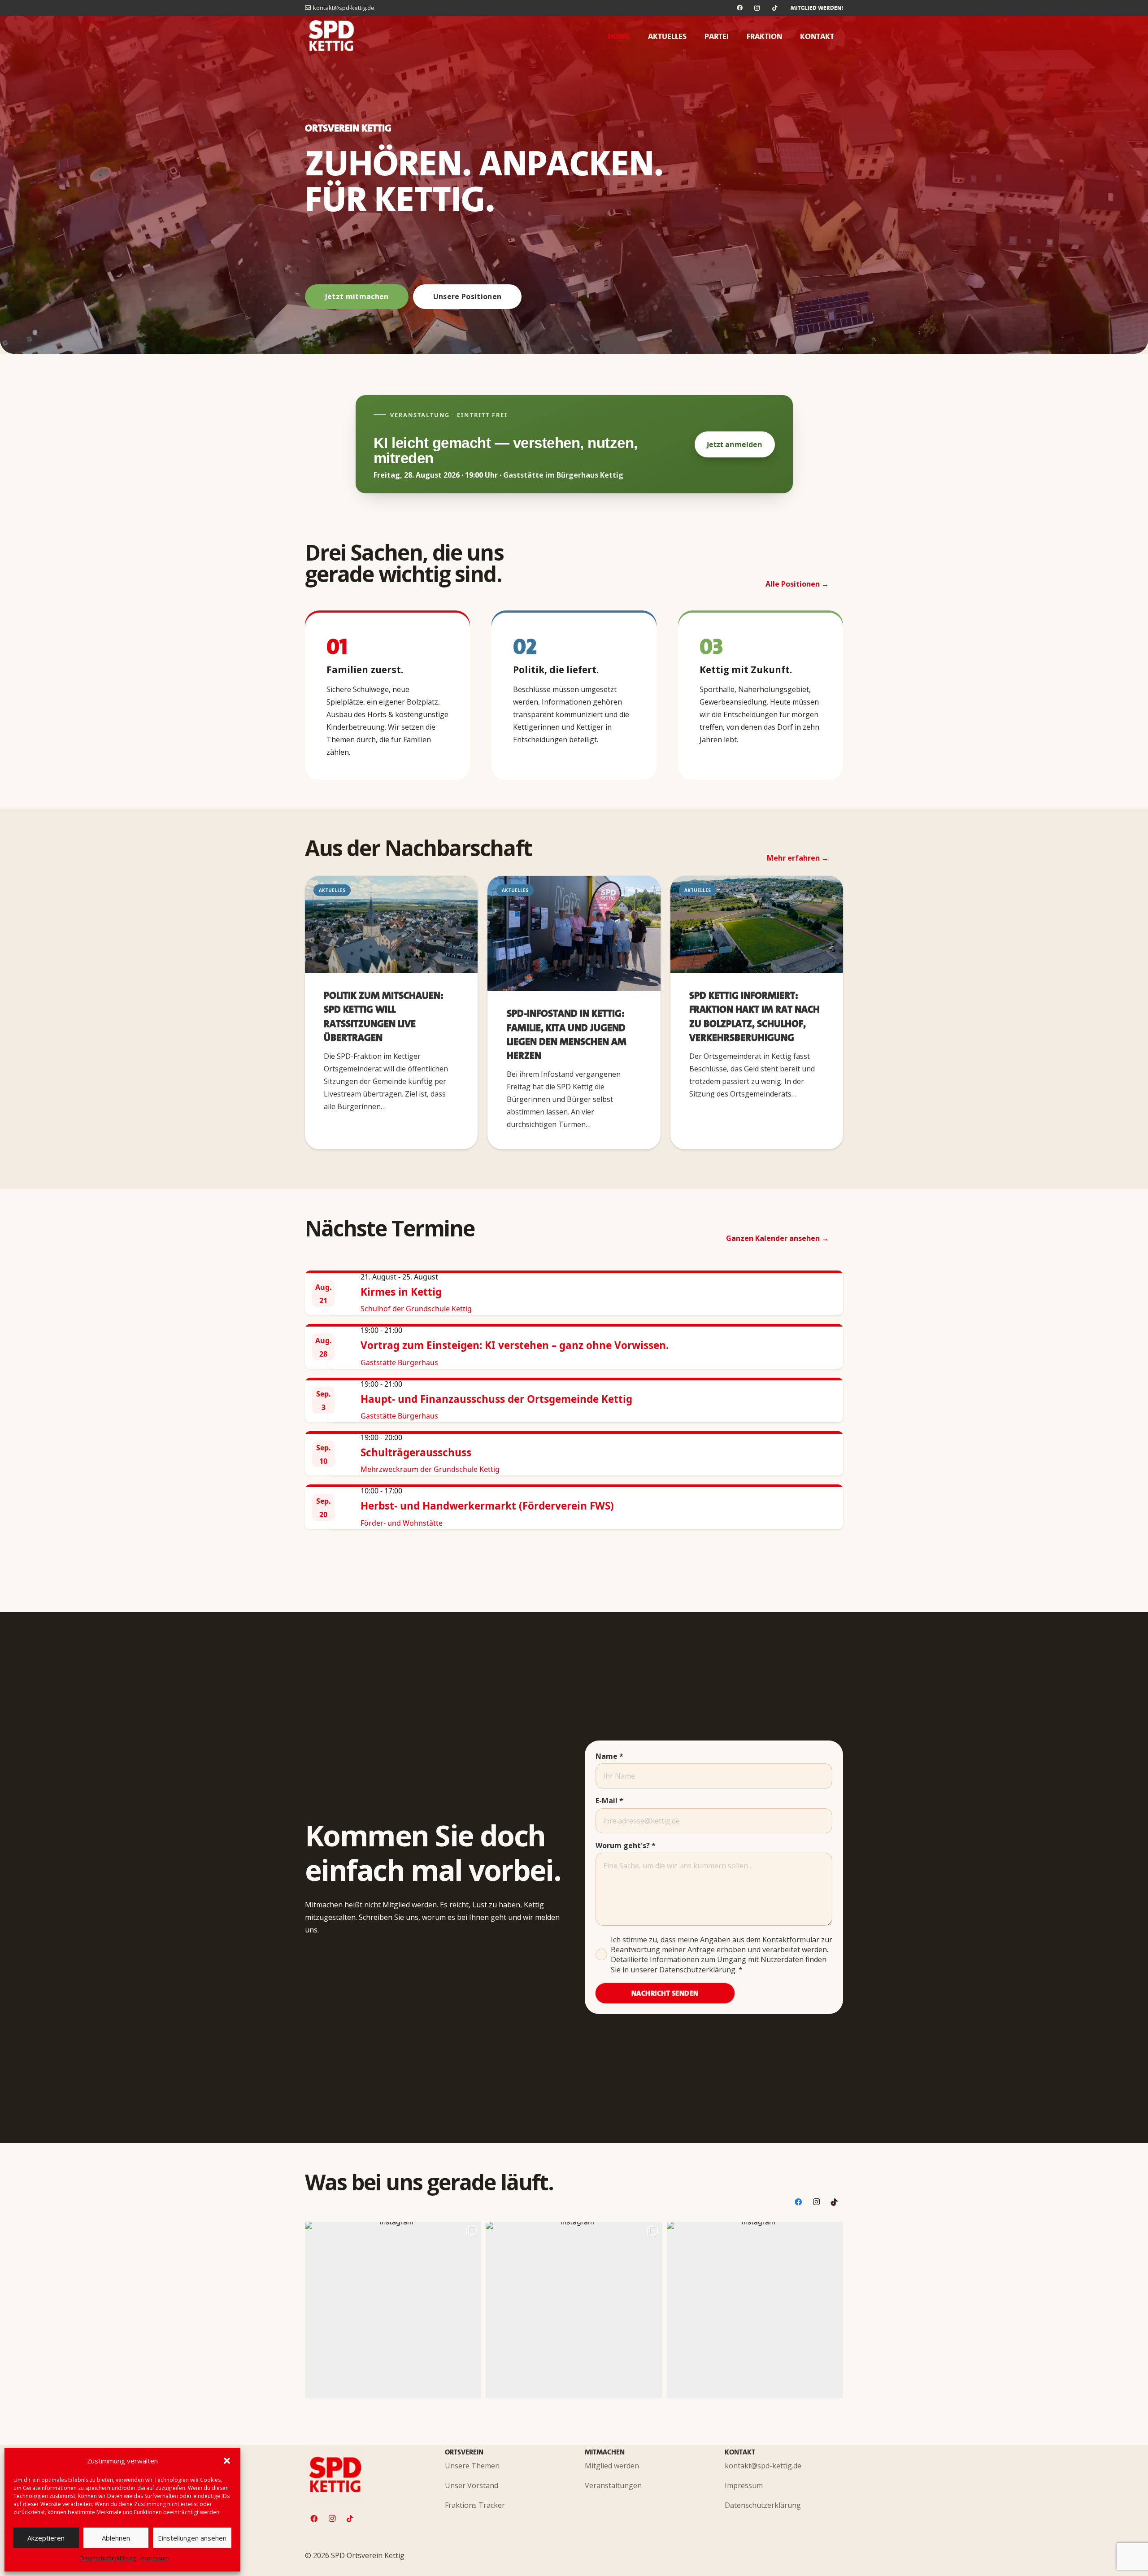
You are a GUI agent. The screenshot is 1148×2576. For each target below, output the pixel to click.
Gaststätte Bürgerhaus (399, 1362)
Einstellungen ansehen (192, 2538)
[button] (227, 2461)
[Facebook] (740, 8)
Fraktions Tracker (475, 2505)
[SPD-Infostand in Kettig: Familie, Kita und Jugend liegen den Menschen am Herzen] (574, 933)
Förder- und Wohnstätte (402, 1523)
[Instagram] (757, 8)
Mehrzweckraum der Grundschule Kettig (430, 1469)
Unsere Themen (472, 2466)
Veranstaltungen (613, 2485)
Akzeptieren (46, 2538)
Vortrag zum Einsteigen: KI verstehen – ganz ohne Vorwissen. (515, 1345)
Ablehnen (116, 2538)
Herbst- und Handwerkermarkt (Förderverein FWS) (487, 1506)
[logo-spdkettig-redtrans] (332, 36)
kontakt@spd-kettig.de (763, 2466)
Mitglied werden (612, 2466)
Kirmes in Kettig (401, 1292)
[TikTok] (775, 8)
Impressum (155, 2558)
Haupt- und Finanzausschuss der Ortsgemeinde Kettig (496, 1399)
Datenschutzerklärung (108, 2558)
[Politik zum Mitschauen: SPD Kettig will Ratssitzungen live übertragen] (391, 925)
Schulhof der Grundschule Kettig (416, 1309)
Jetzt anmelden (735, 444)
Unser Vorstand (472, 2485)
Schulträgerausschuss (416, 1452)
